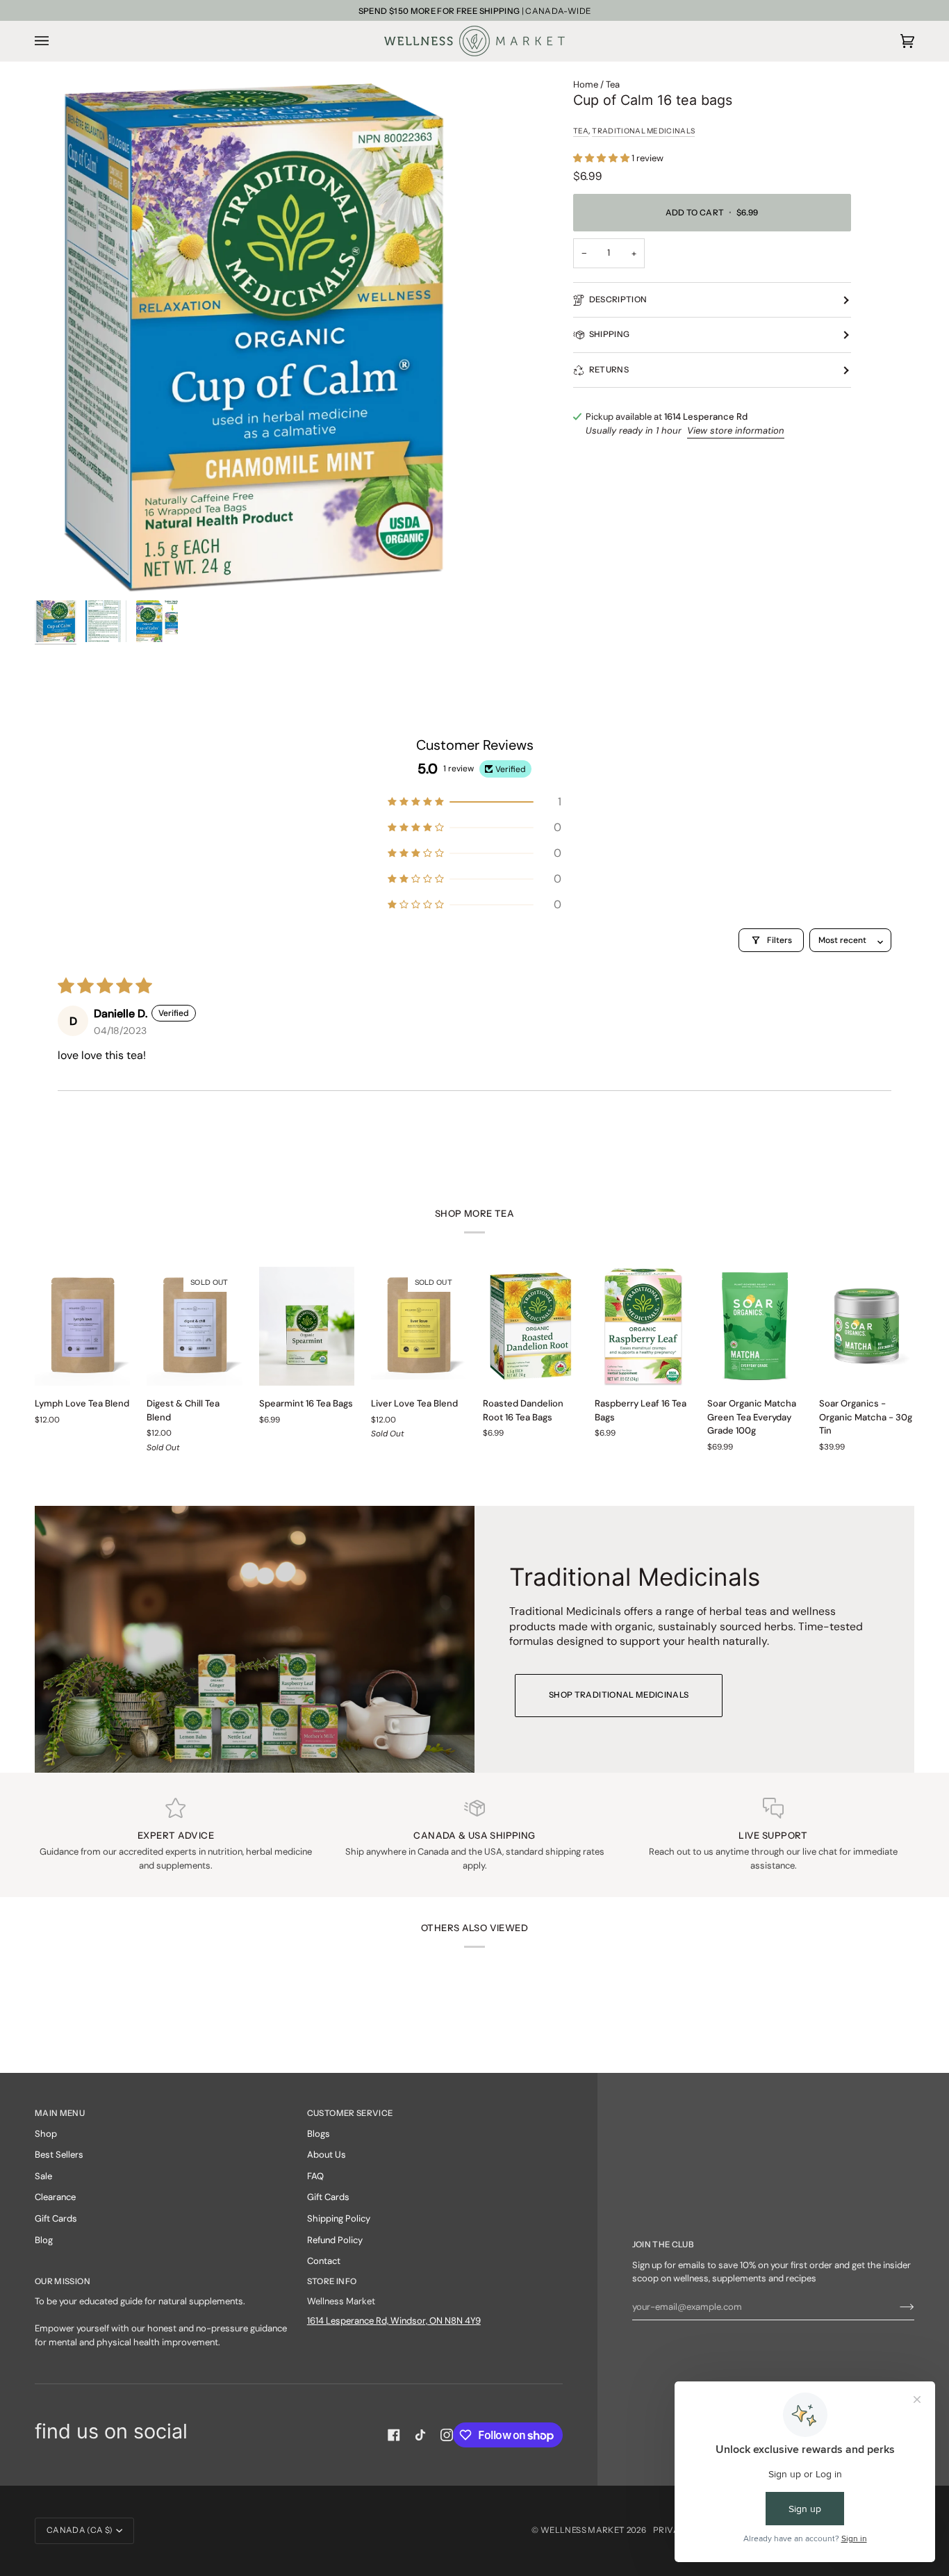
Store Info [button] (332, 2281)
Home (586, 84)
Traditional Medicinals (643, 131)
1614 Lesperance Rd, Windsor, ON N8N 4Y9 (394, 2321)
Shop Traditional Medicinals (619, 1695)
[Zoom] (255, 336)
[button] (602, 158)
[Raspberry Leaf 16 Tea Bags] (642, 1327)
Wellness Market (584, 2530)
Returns (609, 370)
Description (618, 300)
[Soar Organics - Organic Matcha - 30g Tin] (867, 1327)
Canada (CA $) (80, 2530)
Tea (613, 84)
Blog (44, 2240)
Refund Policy (335, 2240)
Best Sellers (59, 2155)
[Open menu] (56, 41)
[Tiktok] (420, 2435)
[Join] (896, 2306)
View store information (736, 430)
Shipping (610, 334)
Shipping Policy (339, 2218)
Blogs (319, 2134)
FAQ (315, 2176)
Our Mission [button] (63, 2281)
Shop (46, 2134)
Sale (43, 2176)
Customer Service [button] (350, 2113)
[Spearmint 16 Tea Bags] (307, 1327)
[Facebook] (394, 2435)
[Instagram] (447, 2435)
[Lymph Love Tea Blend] (82, 1327)
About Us (327, 2155)
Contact (324, 2261)
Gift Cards (56, 2218)
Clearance (55, 2197)
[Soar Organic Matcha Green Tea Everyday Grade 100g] (755, 1327)
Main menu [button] (60, 2113)
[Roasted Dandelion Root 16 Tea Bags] (530, 1327)
